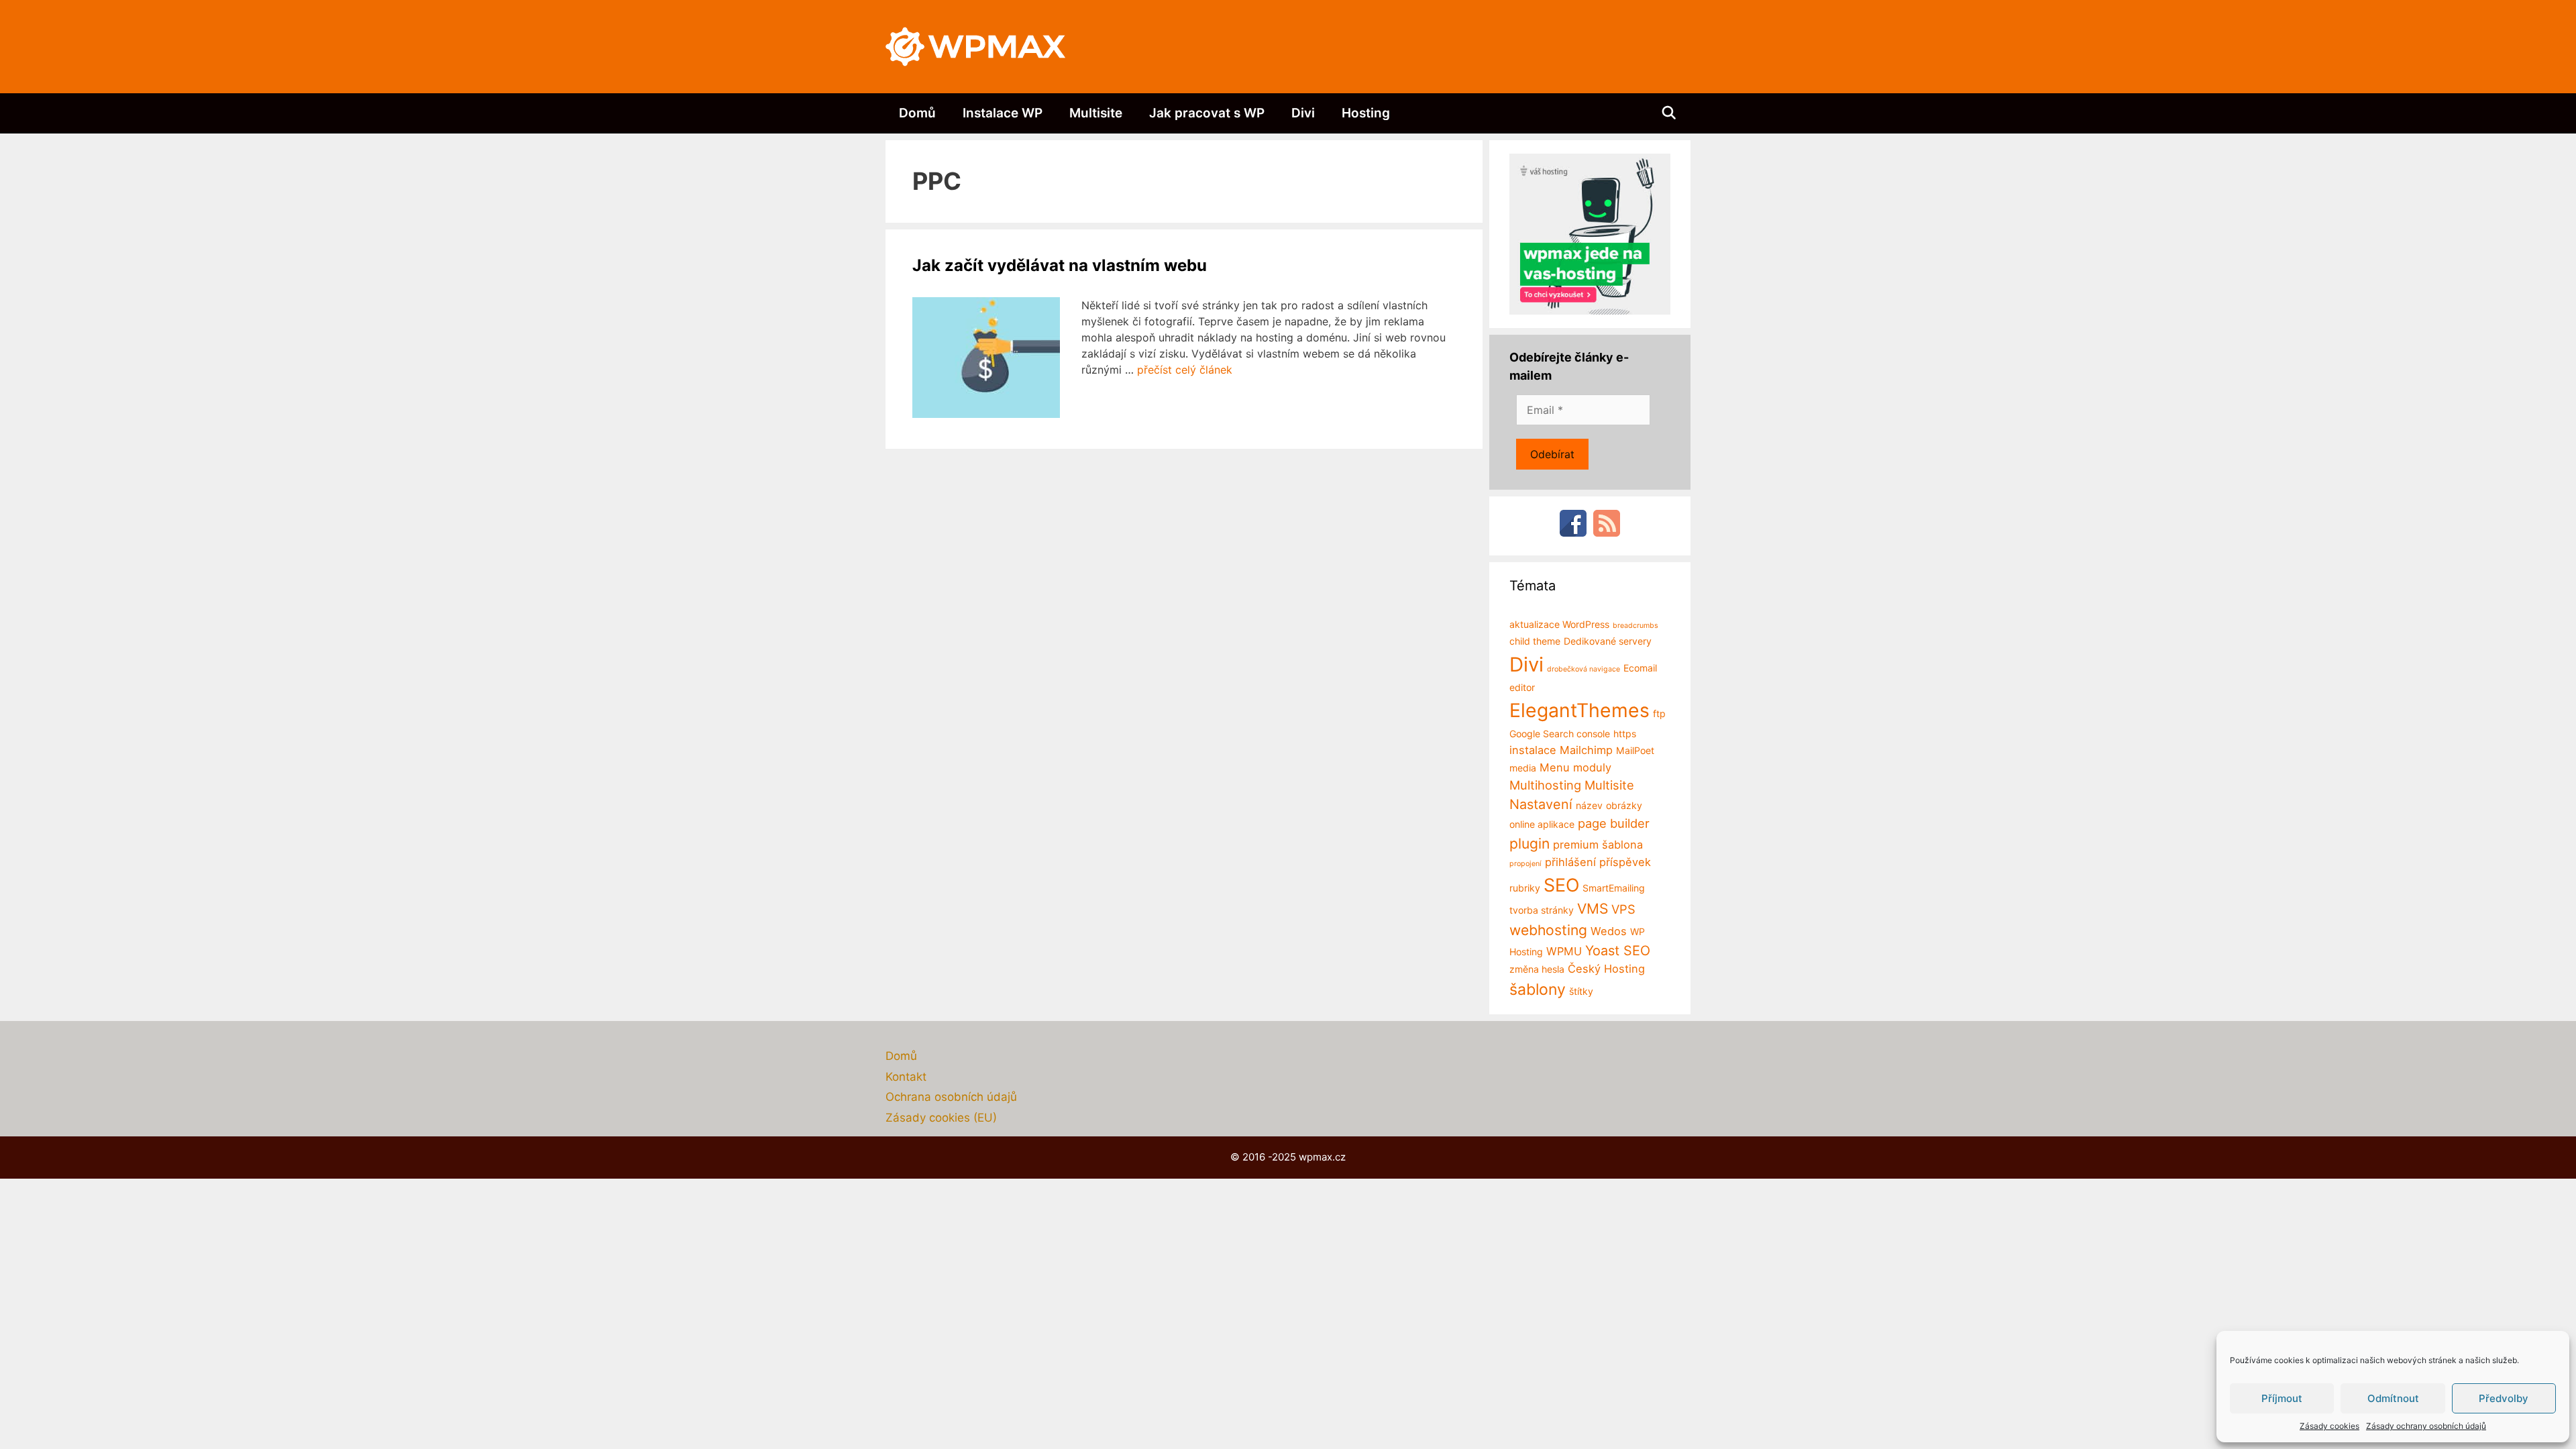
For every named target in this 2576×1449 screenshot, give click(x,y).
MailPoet (1635, 750)
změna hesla (1537, 969)
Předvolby (2504, 1398)
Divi (1303, 113)
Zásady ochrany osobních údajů (2426, 1426)
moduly (1592, 767)
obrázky (1624, 805)
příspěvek (1625, 862)
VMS (1593, 909)
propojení (1525, 864)
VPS (1623, 909)
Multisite (1096, 113)
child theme (1535, 641)
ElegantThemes (1579, 710)
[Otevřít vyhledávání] (1669, 113)
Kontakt (906, 1077)
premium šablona (1598, 845)
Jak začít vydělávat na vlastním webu (1060, 265)
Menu (1555, 767)
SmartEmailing (1614, 888)
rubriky (1525, 888)
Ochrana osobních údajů (951, 1097)
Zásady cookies (2329, 1426)
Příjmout (2282, 1398)
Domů (917, 113)
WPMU (1564, 951)
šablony (1538, 989)
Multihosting (1545, 785)
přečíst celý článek (1185, 370)
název (1589, 805)
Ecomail (1640, 668)
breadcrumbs (1635, 626)
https (1625, 734)
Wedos (1609, 931)
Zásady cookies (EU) (941, 1118)
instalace (1533, 750)
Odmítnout (2393, 1398)
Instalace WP (1003, 113)
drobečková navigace (1584, 669)
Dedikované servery (1608, 641)
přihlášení (1570, 862)
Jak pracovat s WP (1207, 113)
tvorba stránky (1542, 910)
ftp (1659, 713)
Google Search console (1560, 734)
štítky (1581, 991)
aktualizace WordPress (1559, 624)
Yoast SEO (1618, 951)
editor (1522, 687)
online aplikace (1542, 824)
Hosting (1366, 113)
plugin (1529, 844)
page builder (1614, 823)
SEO (1561, 885)
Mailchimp (1586, 750)
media (1523, 768)
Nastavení (1541, 804)
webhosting (1548, 930)
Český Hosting (1606, 969)
